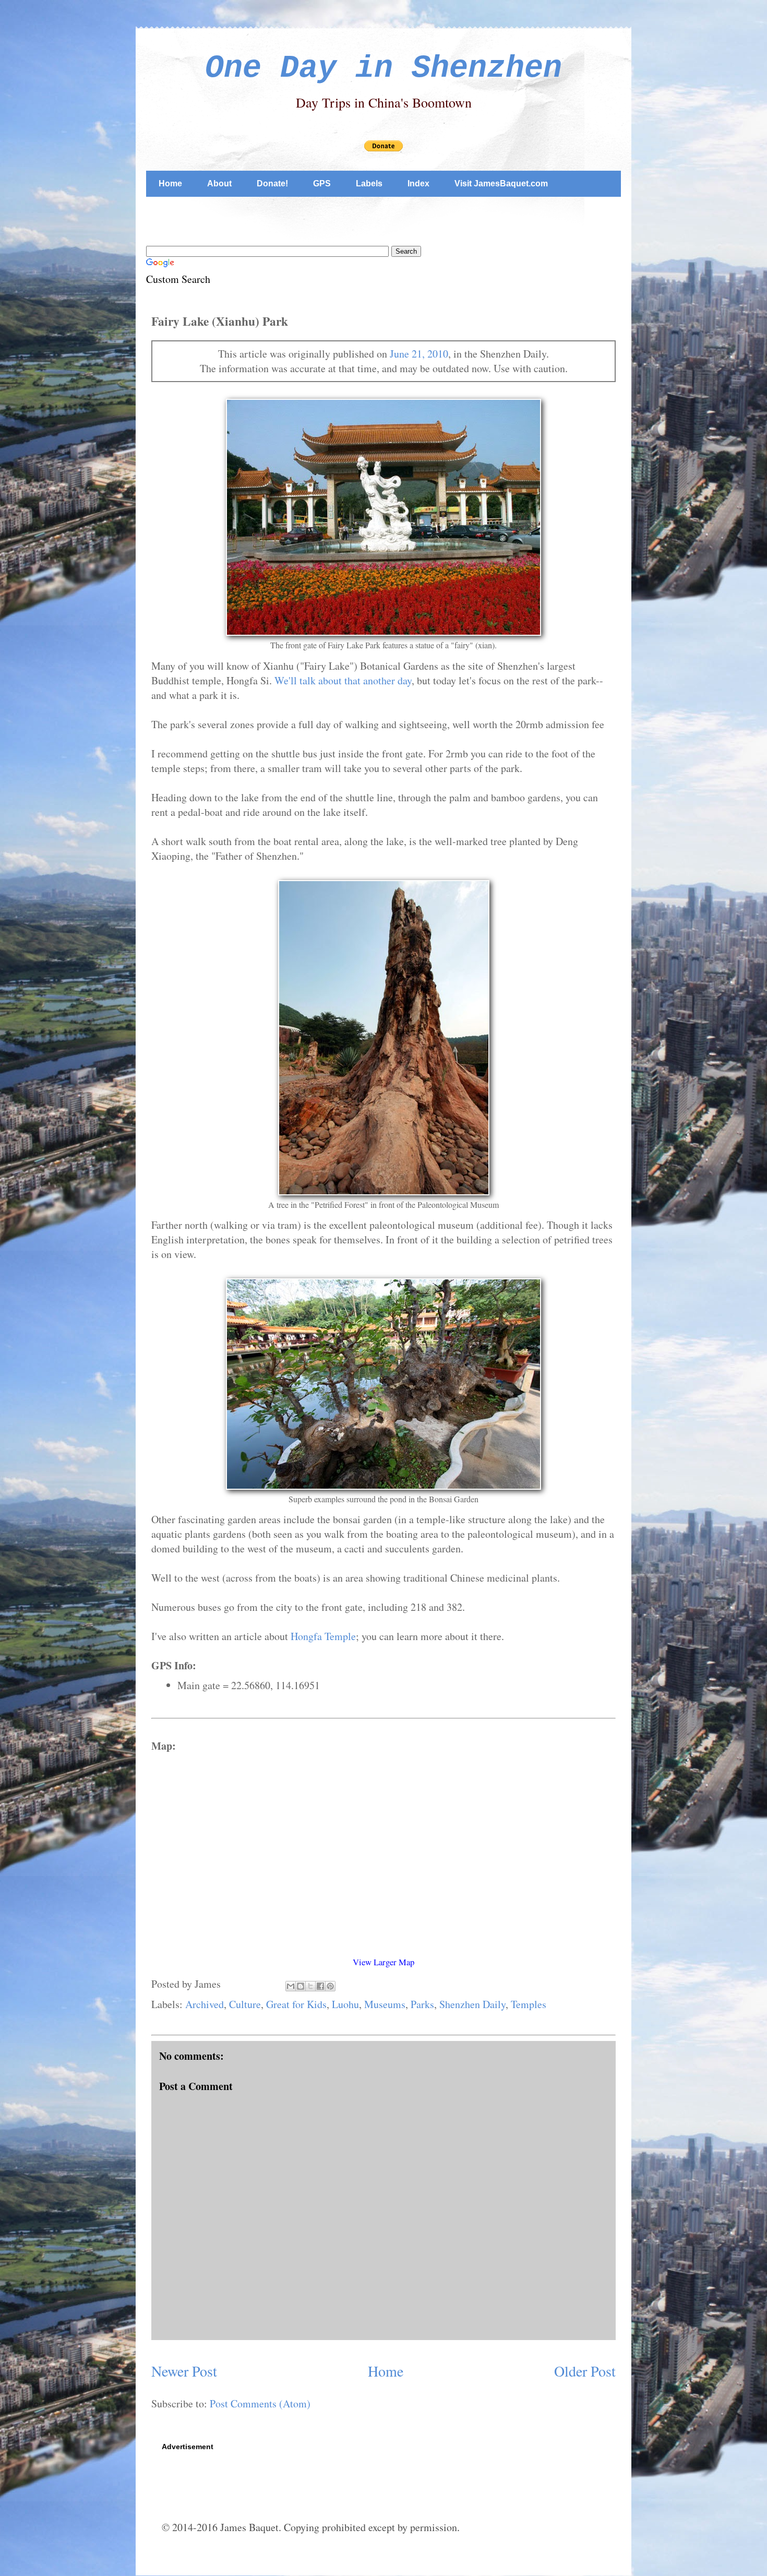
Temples (529, 2004)
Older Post (585, 2371)
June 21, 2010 (419, 354)
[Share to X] (310, 1986)
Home (170, 183)
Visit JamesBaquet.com (501, 183)
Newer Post (184, 2371)
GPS (322, 183)
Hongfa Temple (323, 1636)
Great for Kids (296, 2004)
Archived (205, 2004)
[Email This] (291, 1986)
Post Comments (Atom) (260, 2403)
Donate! (272, 183)
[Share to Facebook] (320, 1986)
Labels (369, 183)
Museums (385, 2004)
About (219, 183)
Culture (245, 2004)
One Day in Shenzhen (383, 68)
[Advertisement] (336, 219)
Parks (422, 2004)
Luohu (345, 2004)
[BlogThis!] (301, 1986)
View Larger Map (383, 1962)
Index (418, 183)
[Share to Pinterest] (330, 1986)
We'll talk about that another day (343, 680)
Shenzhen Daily (472, 2004)
